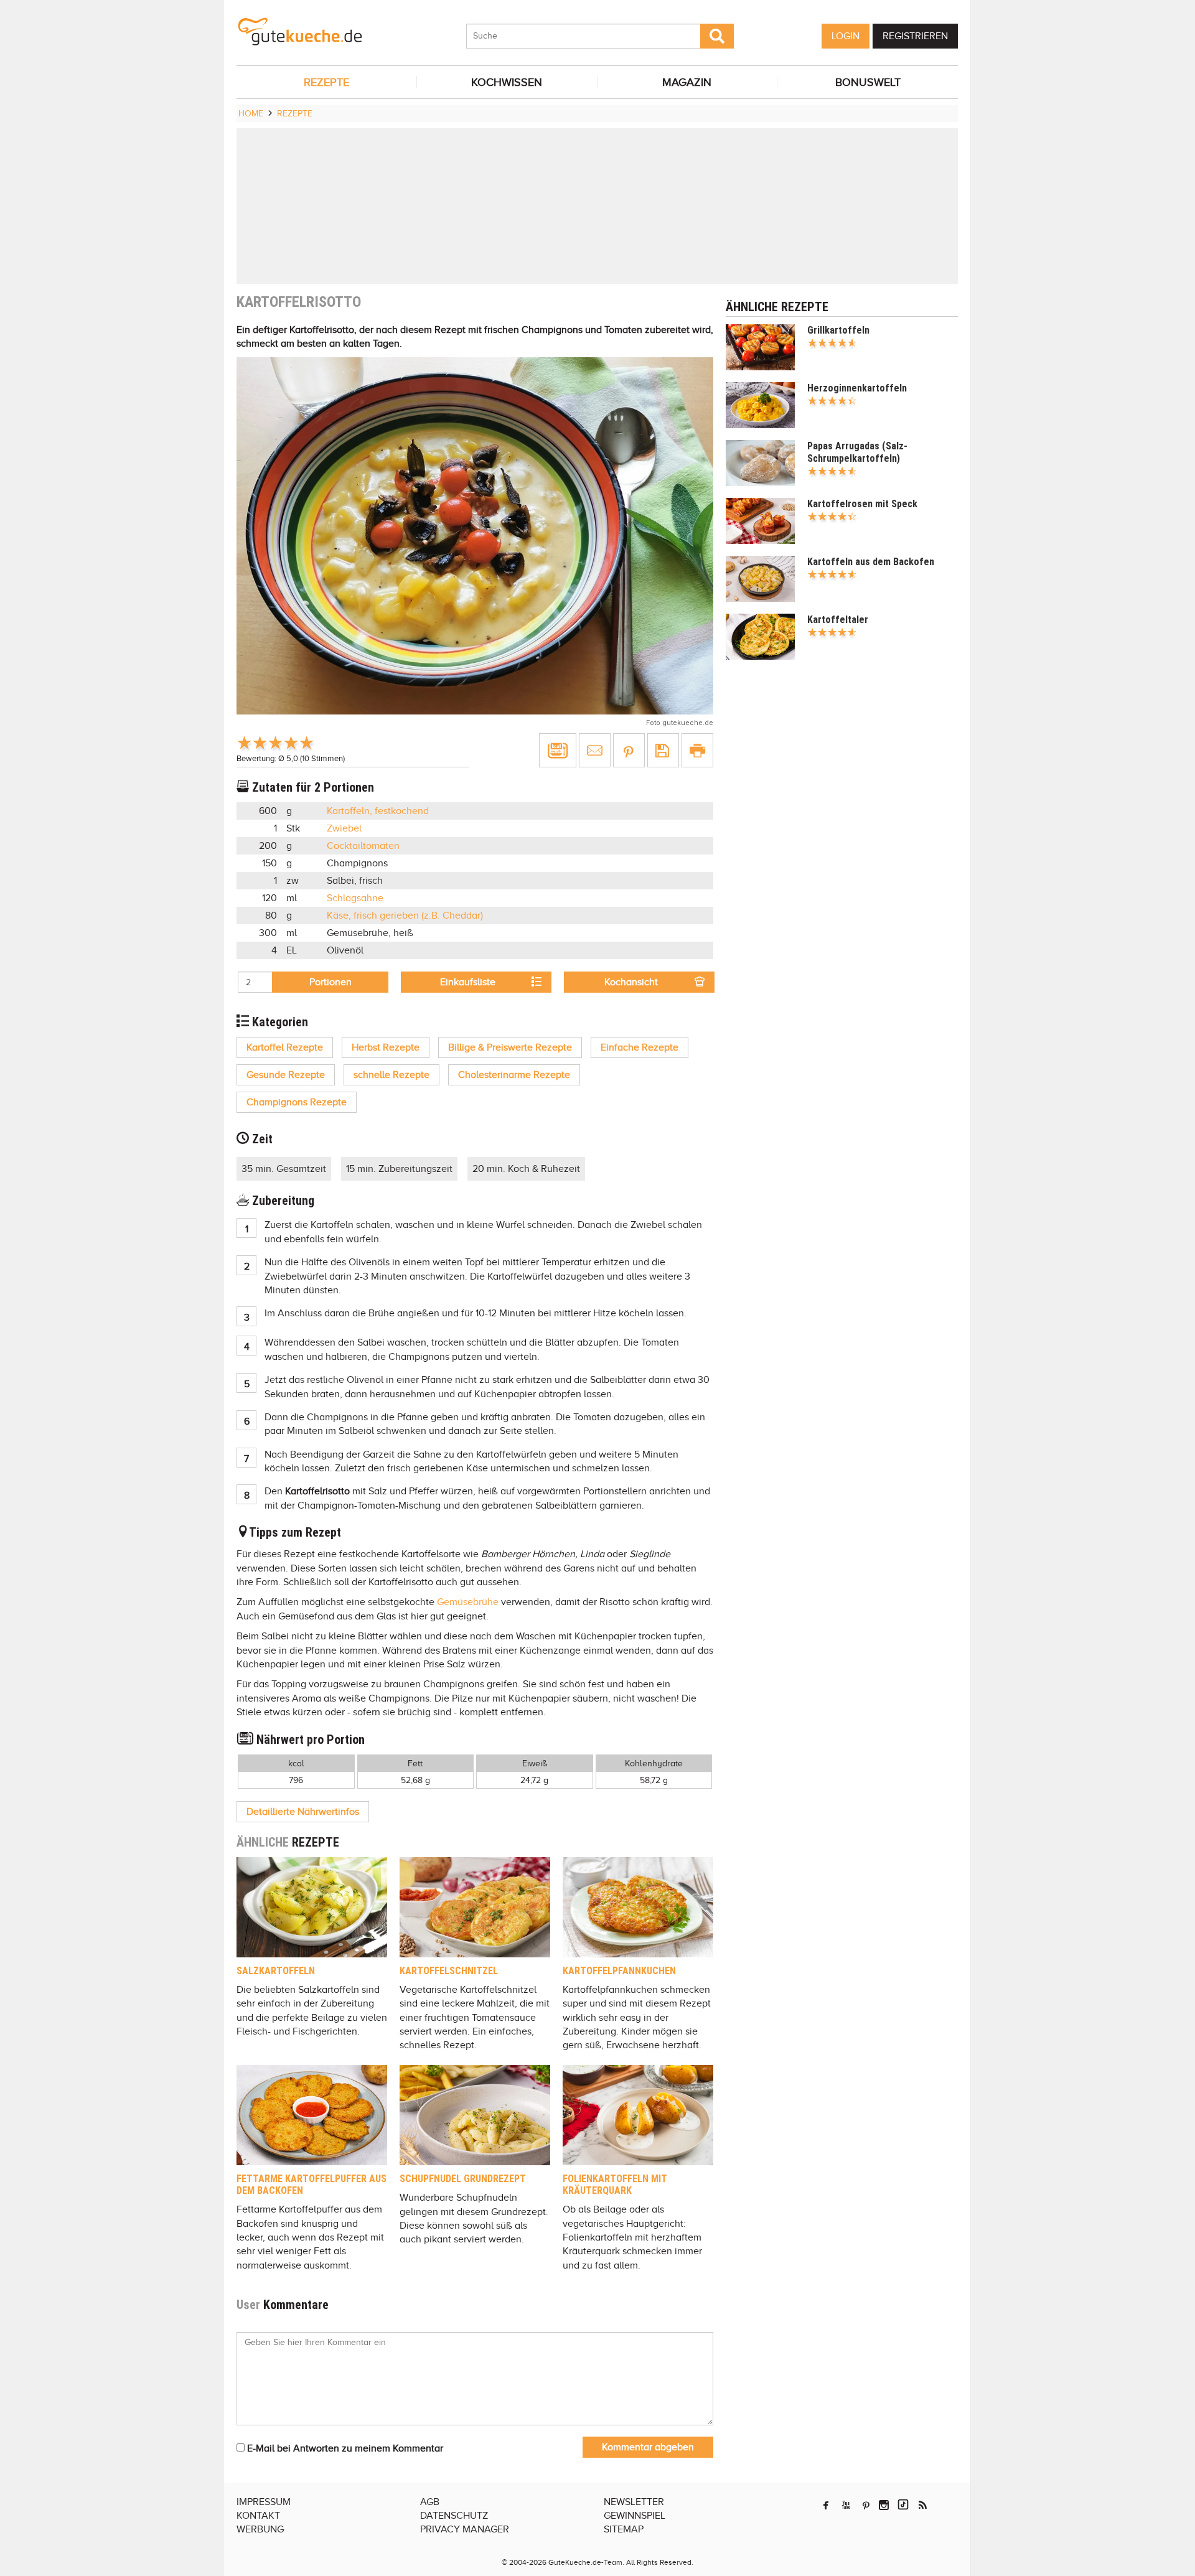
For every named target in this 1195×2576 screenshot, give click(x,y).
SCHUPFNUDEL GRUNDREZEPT (463, 2179)
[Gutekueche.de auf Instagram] (884, 2505)
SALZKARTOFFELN (276, 1971)
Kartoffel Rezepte (285, 1047)
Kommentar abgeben (648, 2447)
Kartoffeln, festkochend (378, 811)
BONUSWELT (868, 82)
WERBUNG (260, 2529)
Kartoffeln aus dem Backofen (871, 562)
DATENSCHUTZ (454, 2516)
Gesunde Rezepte (286, 1075)
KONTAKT (258, 2516)
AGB (430, 2502)
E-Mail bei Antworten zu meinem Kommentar (344, 2448)
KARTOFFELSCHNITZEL (449, 1971)
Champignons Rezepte (297, 1102)
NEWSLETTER (634, 2502)
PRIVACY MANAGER (465, 2529)
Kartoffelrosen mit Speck (862, 504)
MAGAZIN (687, 82)
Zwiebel (344, 828)
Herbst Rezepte (386, 1047)
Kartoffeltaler (838, 620)
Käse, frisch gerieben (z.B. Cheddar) (405, 916)
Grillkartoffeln (838, 330)
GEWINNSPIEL (635, 2516)
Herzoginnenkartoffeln (857, 388)
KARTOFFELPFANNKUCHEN (619, 1971)
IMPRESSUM (264, 2502)
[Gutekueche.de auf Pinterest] (866, 2505)
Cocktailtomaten (363, 846)
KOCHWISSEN (507, 82)
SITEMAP (624, 2529)
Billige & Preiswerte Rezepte (510, 1047)
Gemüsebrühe (468, 1602)
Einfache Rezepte (640, 1047)
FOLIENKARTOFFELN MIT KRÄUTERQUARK (615, 2185)
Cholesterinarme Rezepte (514, 1075)
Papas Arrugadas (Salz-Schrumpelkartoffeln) (857, 452)
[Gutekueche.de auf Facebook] (826, 2505)
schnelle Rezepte (391, 1075)
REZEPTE (326, 82)
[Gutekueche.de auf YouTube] (846, 2505)
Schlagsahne (355, 898)
